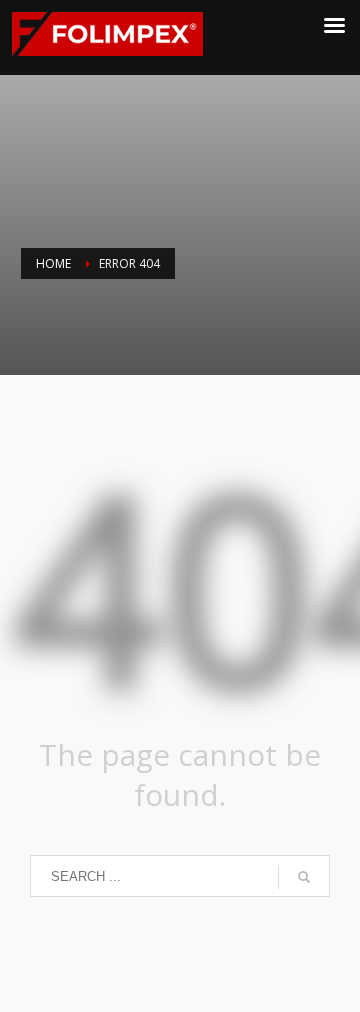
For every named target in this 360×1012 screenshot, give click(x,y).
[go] (304, 877)
